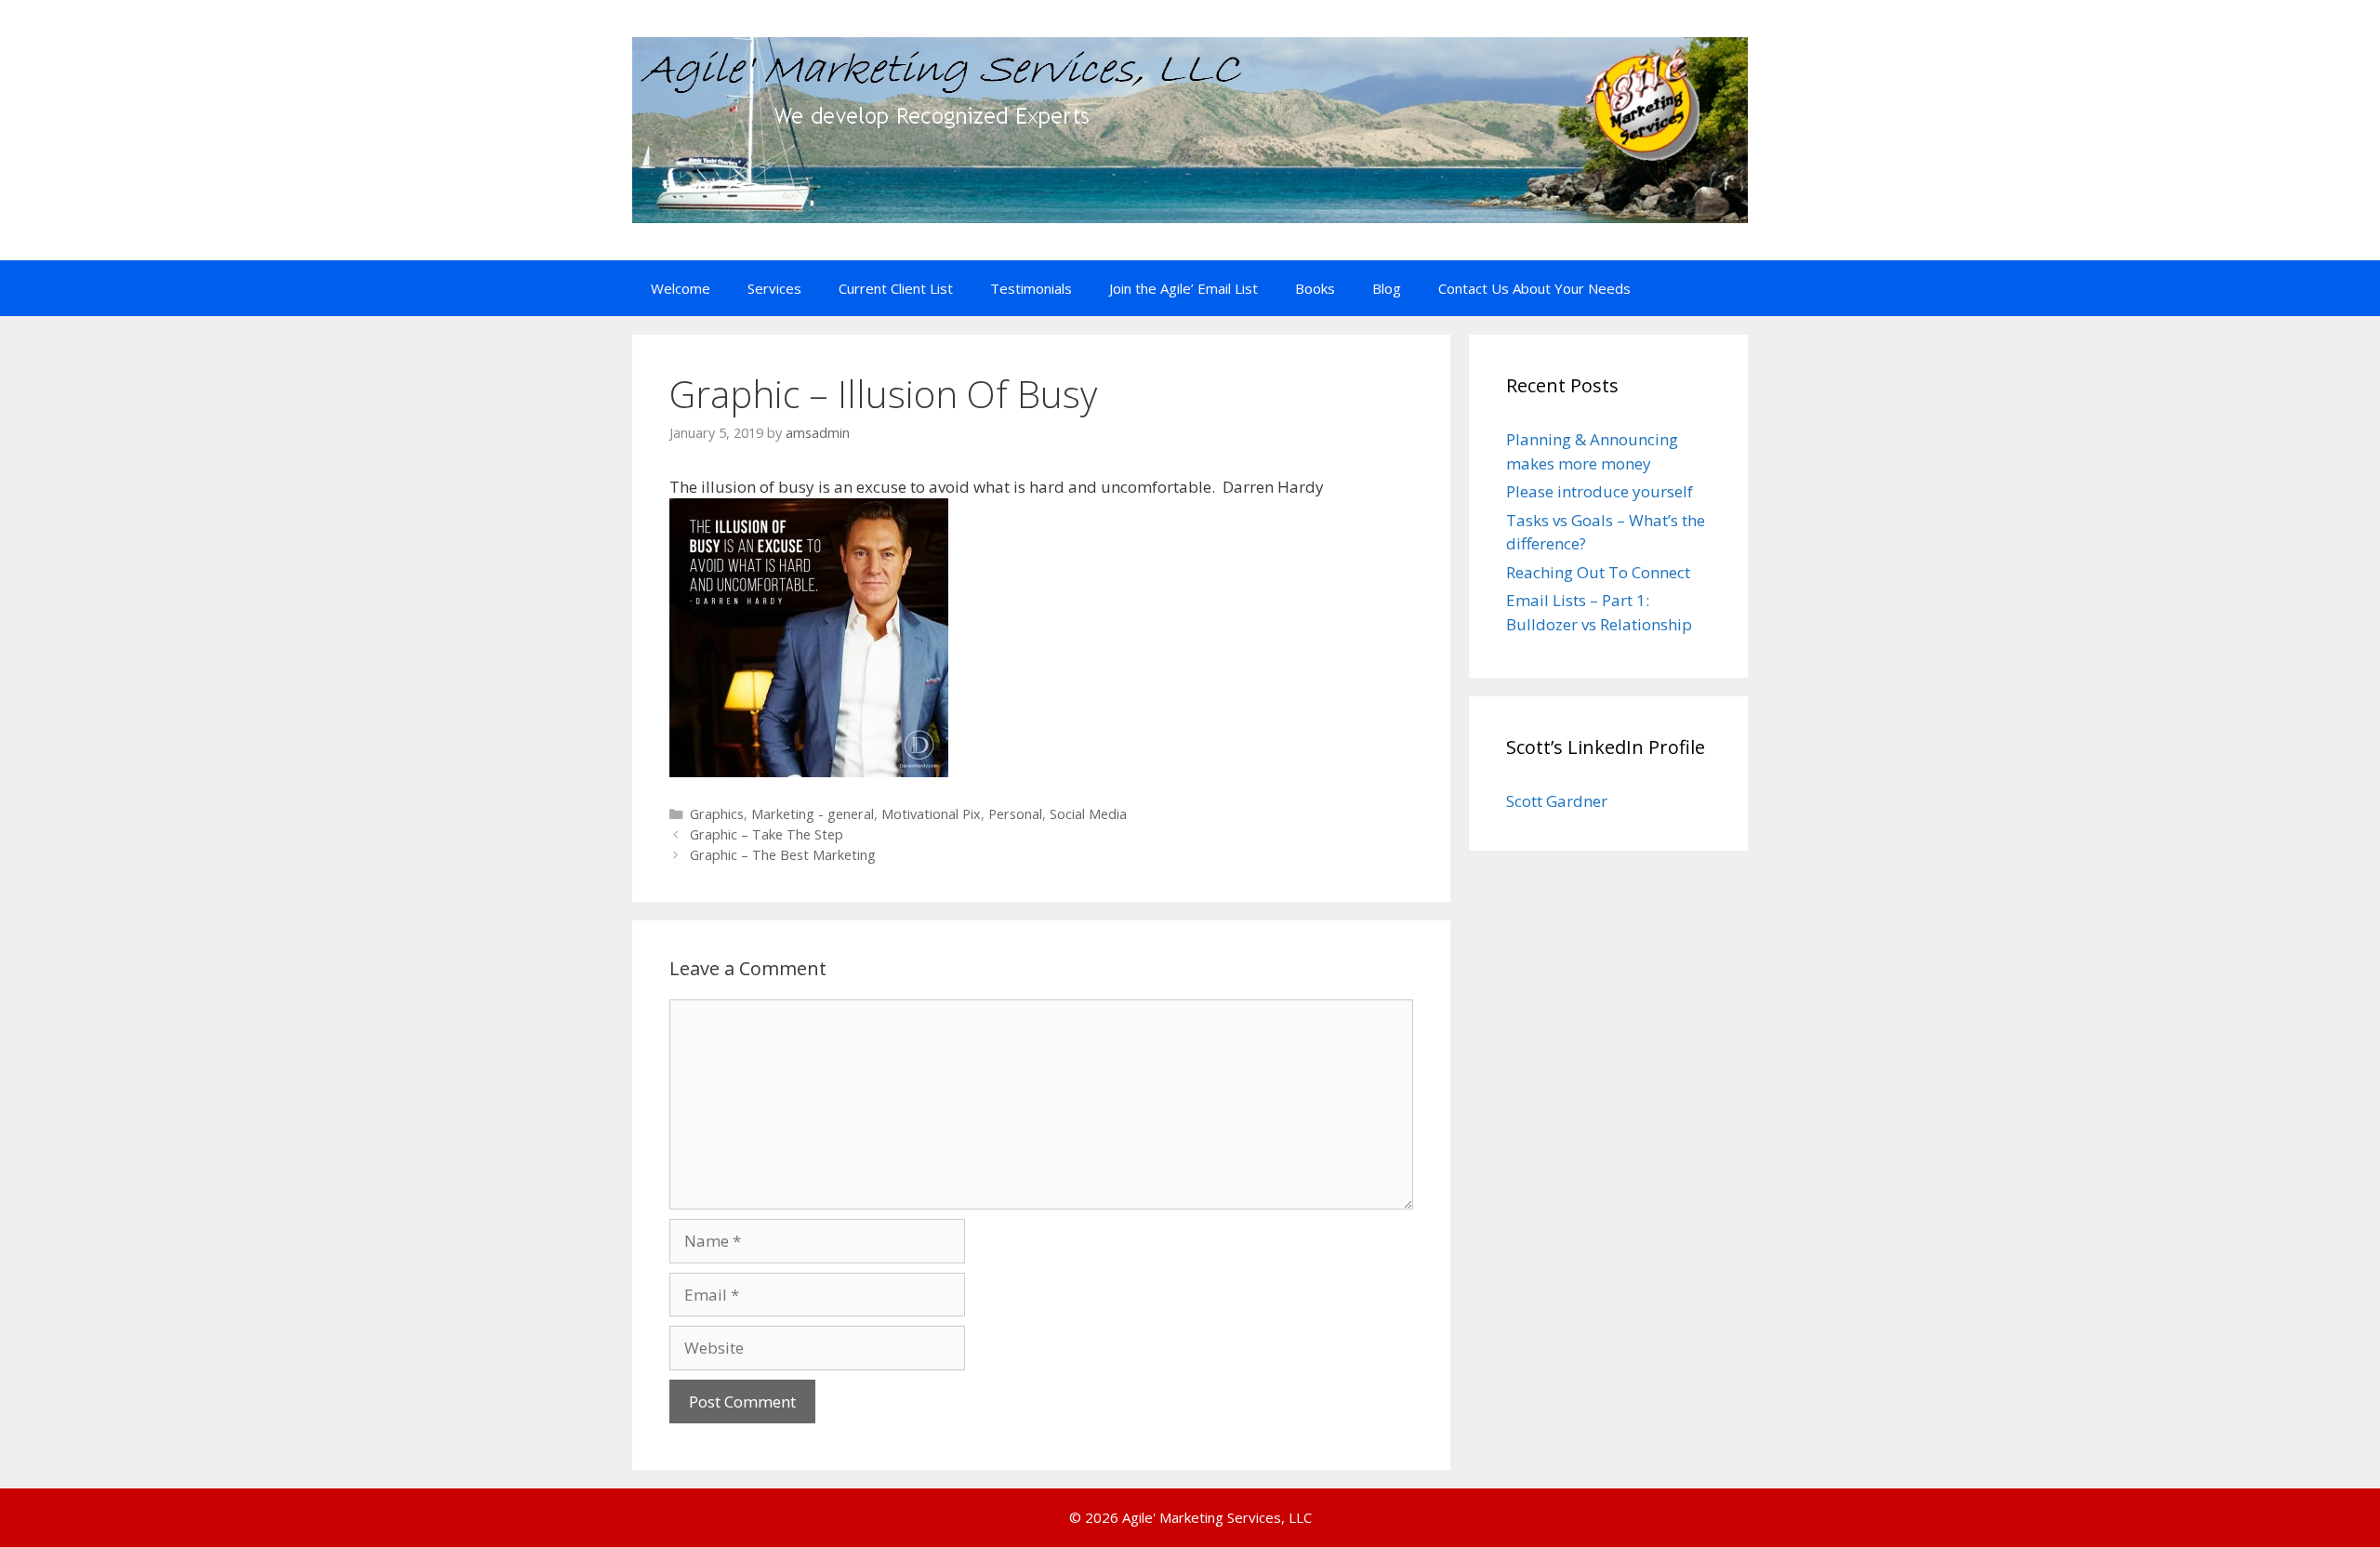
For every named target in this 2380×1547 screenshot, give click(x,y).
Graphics (717, 814)
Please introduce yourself (1600, 491)
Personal (1015, 814)
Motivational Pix (931, 814)
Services (774, 288)
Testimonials (1031, 288)
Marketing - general (813, 814)
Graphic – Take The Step (767, 834)
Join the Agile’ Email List (1183, 288)
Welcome (681, 288)
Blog (1387, 288)
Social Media (1088, 814)
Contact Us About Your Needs (1534, 288)
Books (1315, 288)
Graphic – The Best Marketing (783, 855)
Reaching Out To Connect (1598, 572)
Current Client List (896, 288)
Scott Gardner (1557, 801)
